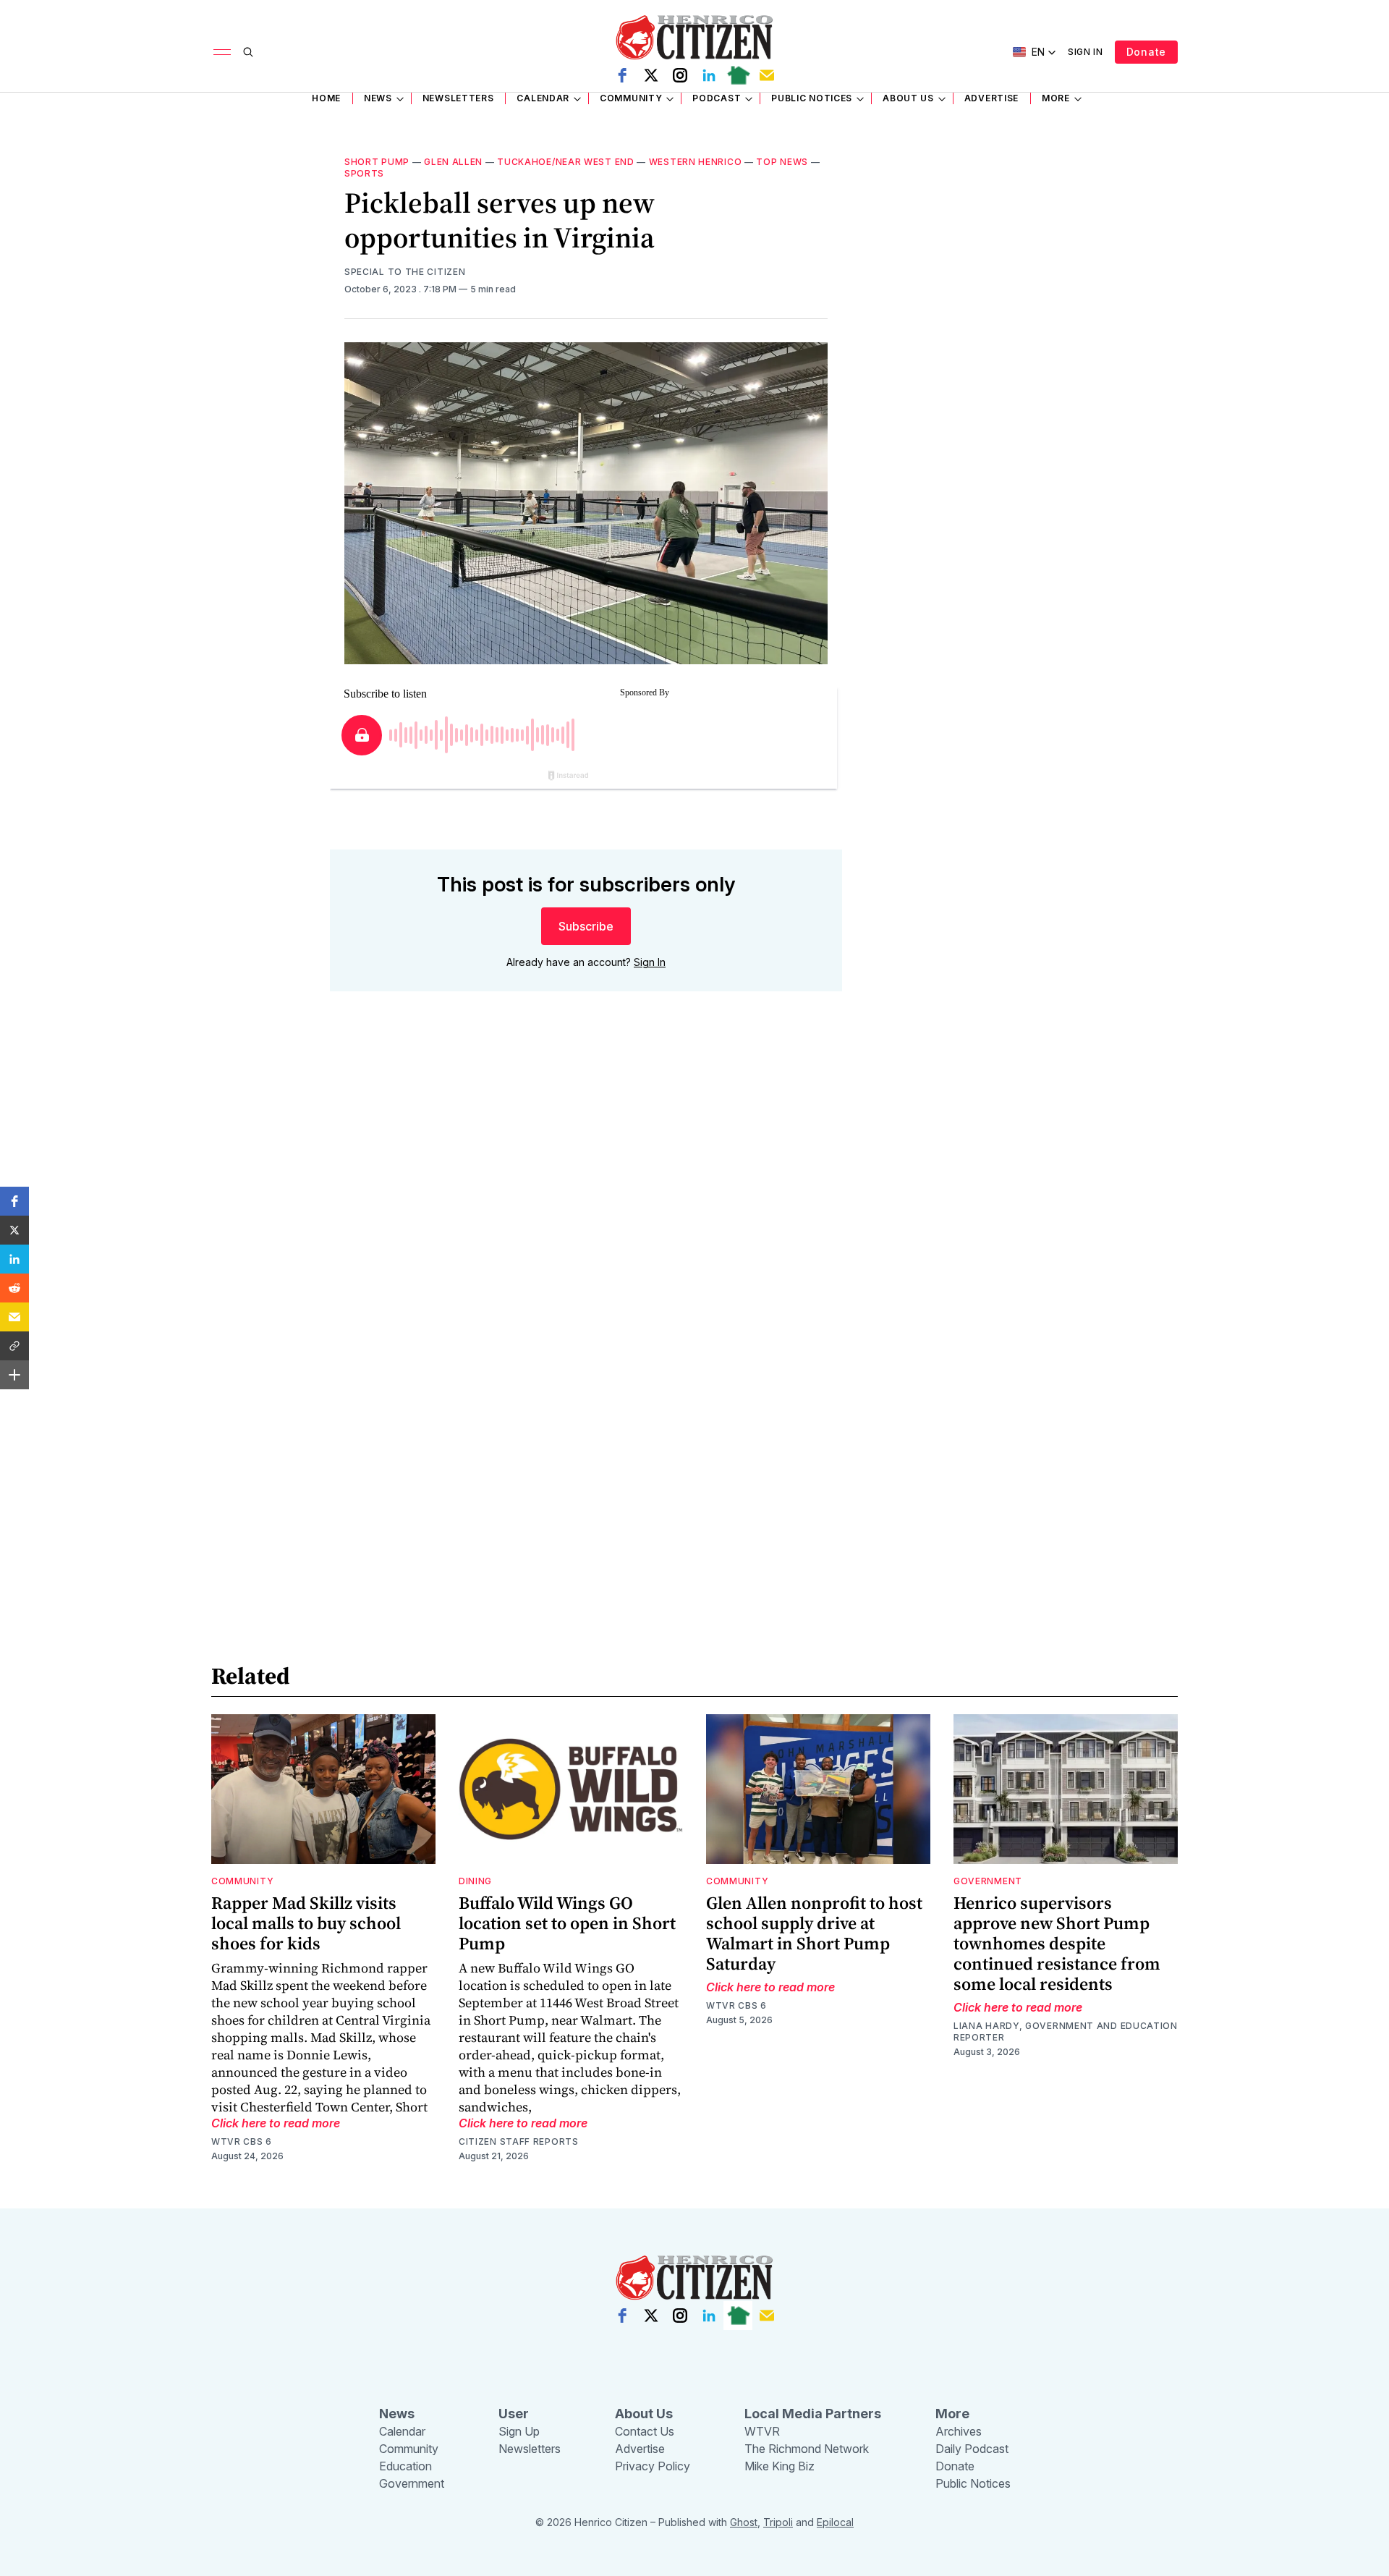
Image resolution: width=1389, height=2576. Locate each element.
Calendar (543, 98)
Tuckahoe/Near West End (565, 162)
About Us (908, 98)
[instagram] (680, 75)
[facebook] (622, 75)
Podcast (717, 98)
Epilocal (835, 2522)
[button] (14, 1201)
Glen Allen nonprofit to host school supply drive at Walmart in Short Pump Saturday (814, 1933)
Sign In (1086, 52)
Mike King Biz (780, 2466)
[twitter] (651, 75)
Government (988, 1881)
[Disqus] (586, 1210)
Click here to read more (276, 2123)
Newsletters (458, 98)
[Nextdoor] (738, 75)
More (1056, 98)
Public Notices (812, 98)
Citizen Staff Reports (519, 2141)
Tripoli (778, 2522)
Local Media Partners (813, 2414)
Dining (475, 1881)
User (514, 2414)
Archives (959, 2431)
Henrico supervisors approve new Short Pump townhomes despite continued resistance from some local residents (1057, 1943)
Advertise (991, 98)
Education (405, 2466)
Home (326, 98)
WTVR (762, 2431)
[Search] (248, 52)
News (378, 98)
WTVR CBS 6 (242, 2141)
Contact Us (645, 2431)
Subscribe (586, 926)
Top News (782, 162)
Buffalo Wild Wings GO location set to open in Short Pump (567, 1923)
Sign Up (519, 2431)
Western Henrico (696, 162)
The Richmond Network (807, 2449)
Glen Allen (453, 162)
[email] (767, 75)
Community (631, 98)
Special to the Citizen (405, 272)
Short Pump (377, 162)
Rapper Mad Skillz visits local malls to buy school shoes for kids (306, 1923)
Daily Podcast (972, 2449)
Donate (1146, 52)
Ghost (744, 2522)
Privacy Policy (653, 2466)
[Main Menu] (222, 52)
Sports (364, 173)
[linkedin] (709, 75)
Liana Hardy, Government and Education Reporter (1066, 2031)
